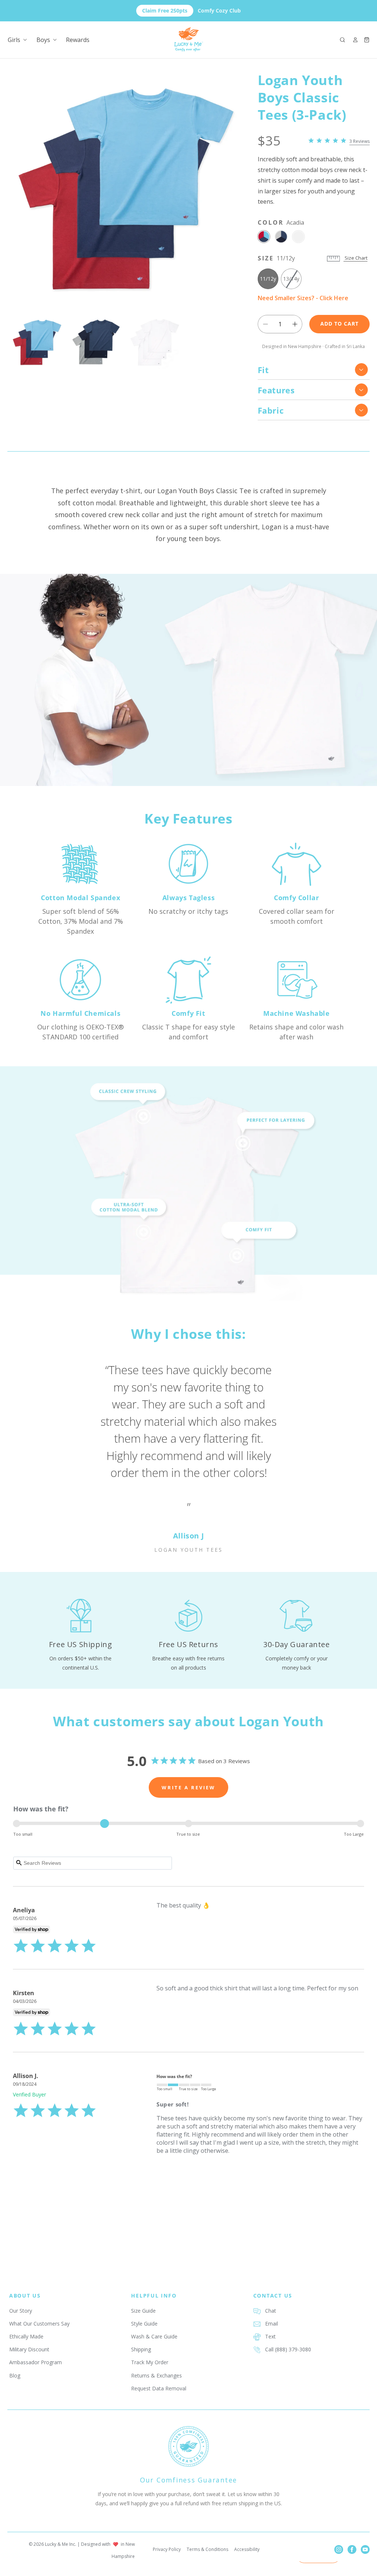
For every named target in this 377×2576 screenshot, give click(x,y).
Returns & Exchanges (156, 2375)
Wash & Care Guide (154, 2336)
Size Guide (143, 2311)
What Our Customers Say (39, 2324)
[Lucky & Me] (189, 40)
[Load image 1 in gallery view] (37, 343)
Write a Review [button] (188, 1787)
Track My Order (150, 2362)
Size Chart (355, 258)
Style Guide (144, 2324)
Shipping (141, 2349)
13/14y (292, 282)
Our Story (21, 2311)
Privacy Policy (167, 2549)
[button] (342, 40)
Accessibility (247, 2549)
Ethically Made (26, 2336)
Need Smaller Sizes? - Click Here (303, 298)
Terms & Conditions (207, 2549)
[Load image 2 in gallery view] (96, 343)
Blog (15, 2375)
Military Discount (29, 2349)
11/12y (268, 279)
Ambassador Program (36, 2362)
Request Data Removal (159, 2388)
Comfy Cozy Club (191, 10)
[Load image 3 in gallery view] (155, 343)
